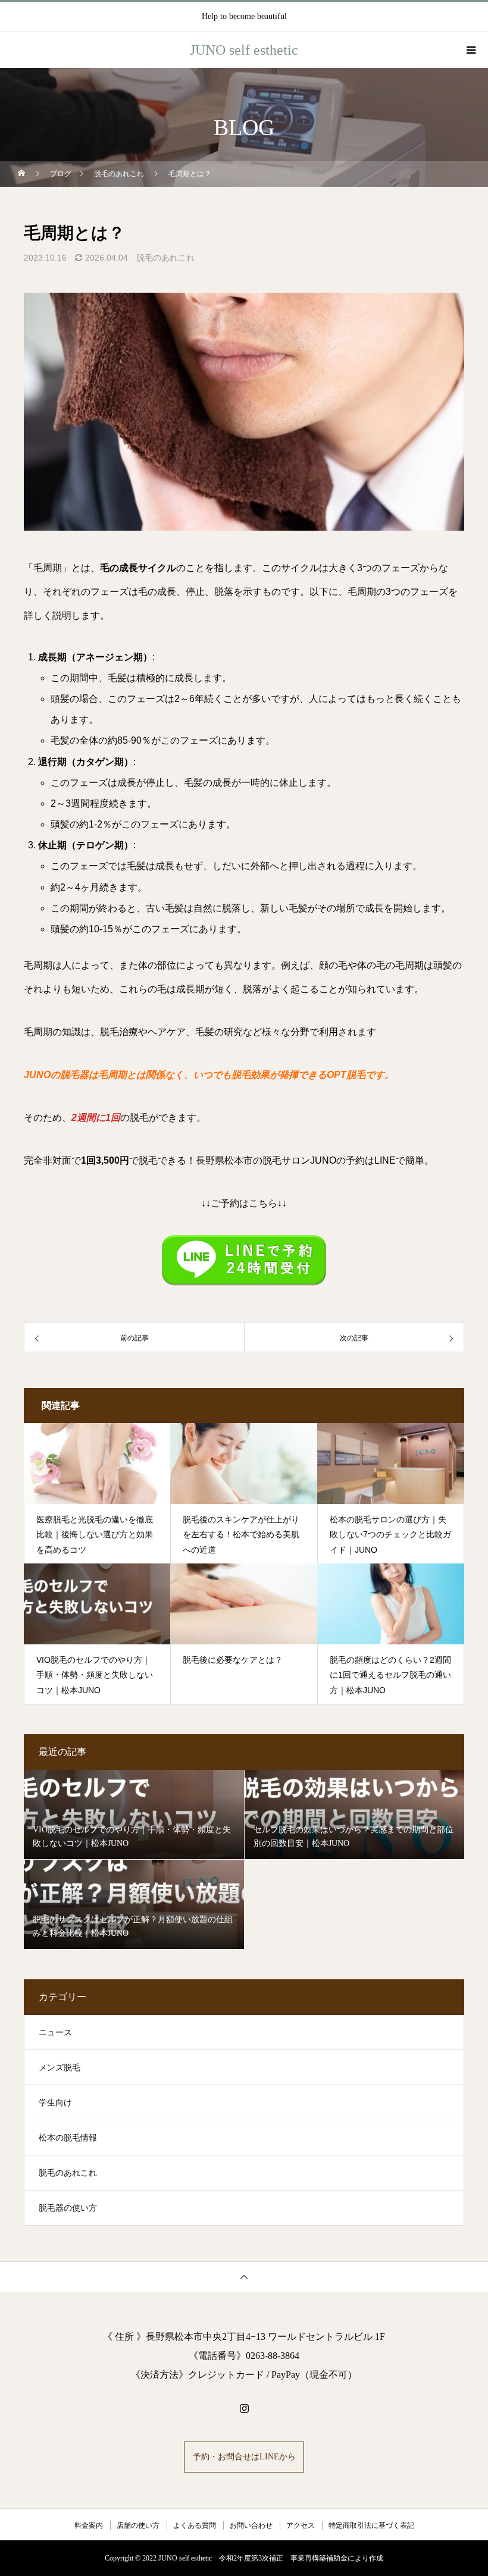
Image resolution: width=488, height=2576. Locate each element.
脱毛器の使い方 (68, 2208)
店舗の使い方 (138, 2525)
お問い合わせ (251, 2525)
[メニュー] (470, 50)
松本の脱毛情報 (68, 2138)
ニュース (55, 2033)
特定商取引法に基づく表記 (371, 2525)
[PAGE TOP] (244, 2276)
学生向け (55, 2103)
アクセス (301, 2525)
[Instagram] (244, 2408)
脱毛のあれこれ (165, 258)
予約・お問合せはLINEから (244, 2457)
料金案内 (89, 2525)
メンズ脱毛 (60, 2068)
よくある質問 (195, 2525)
